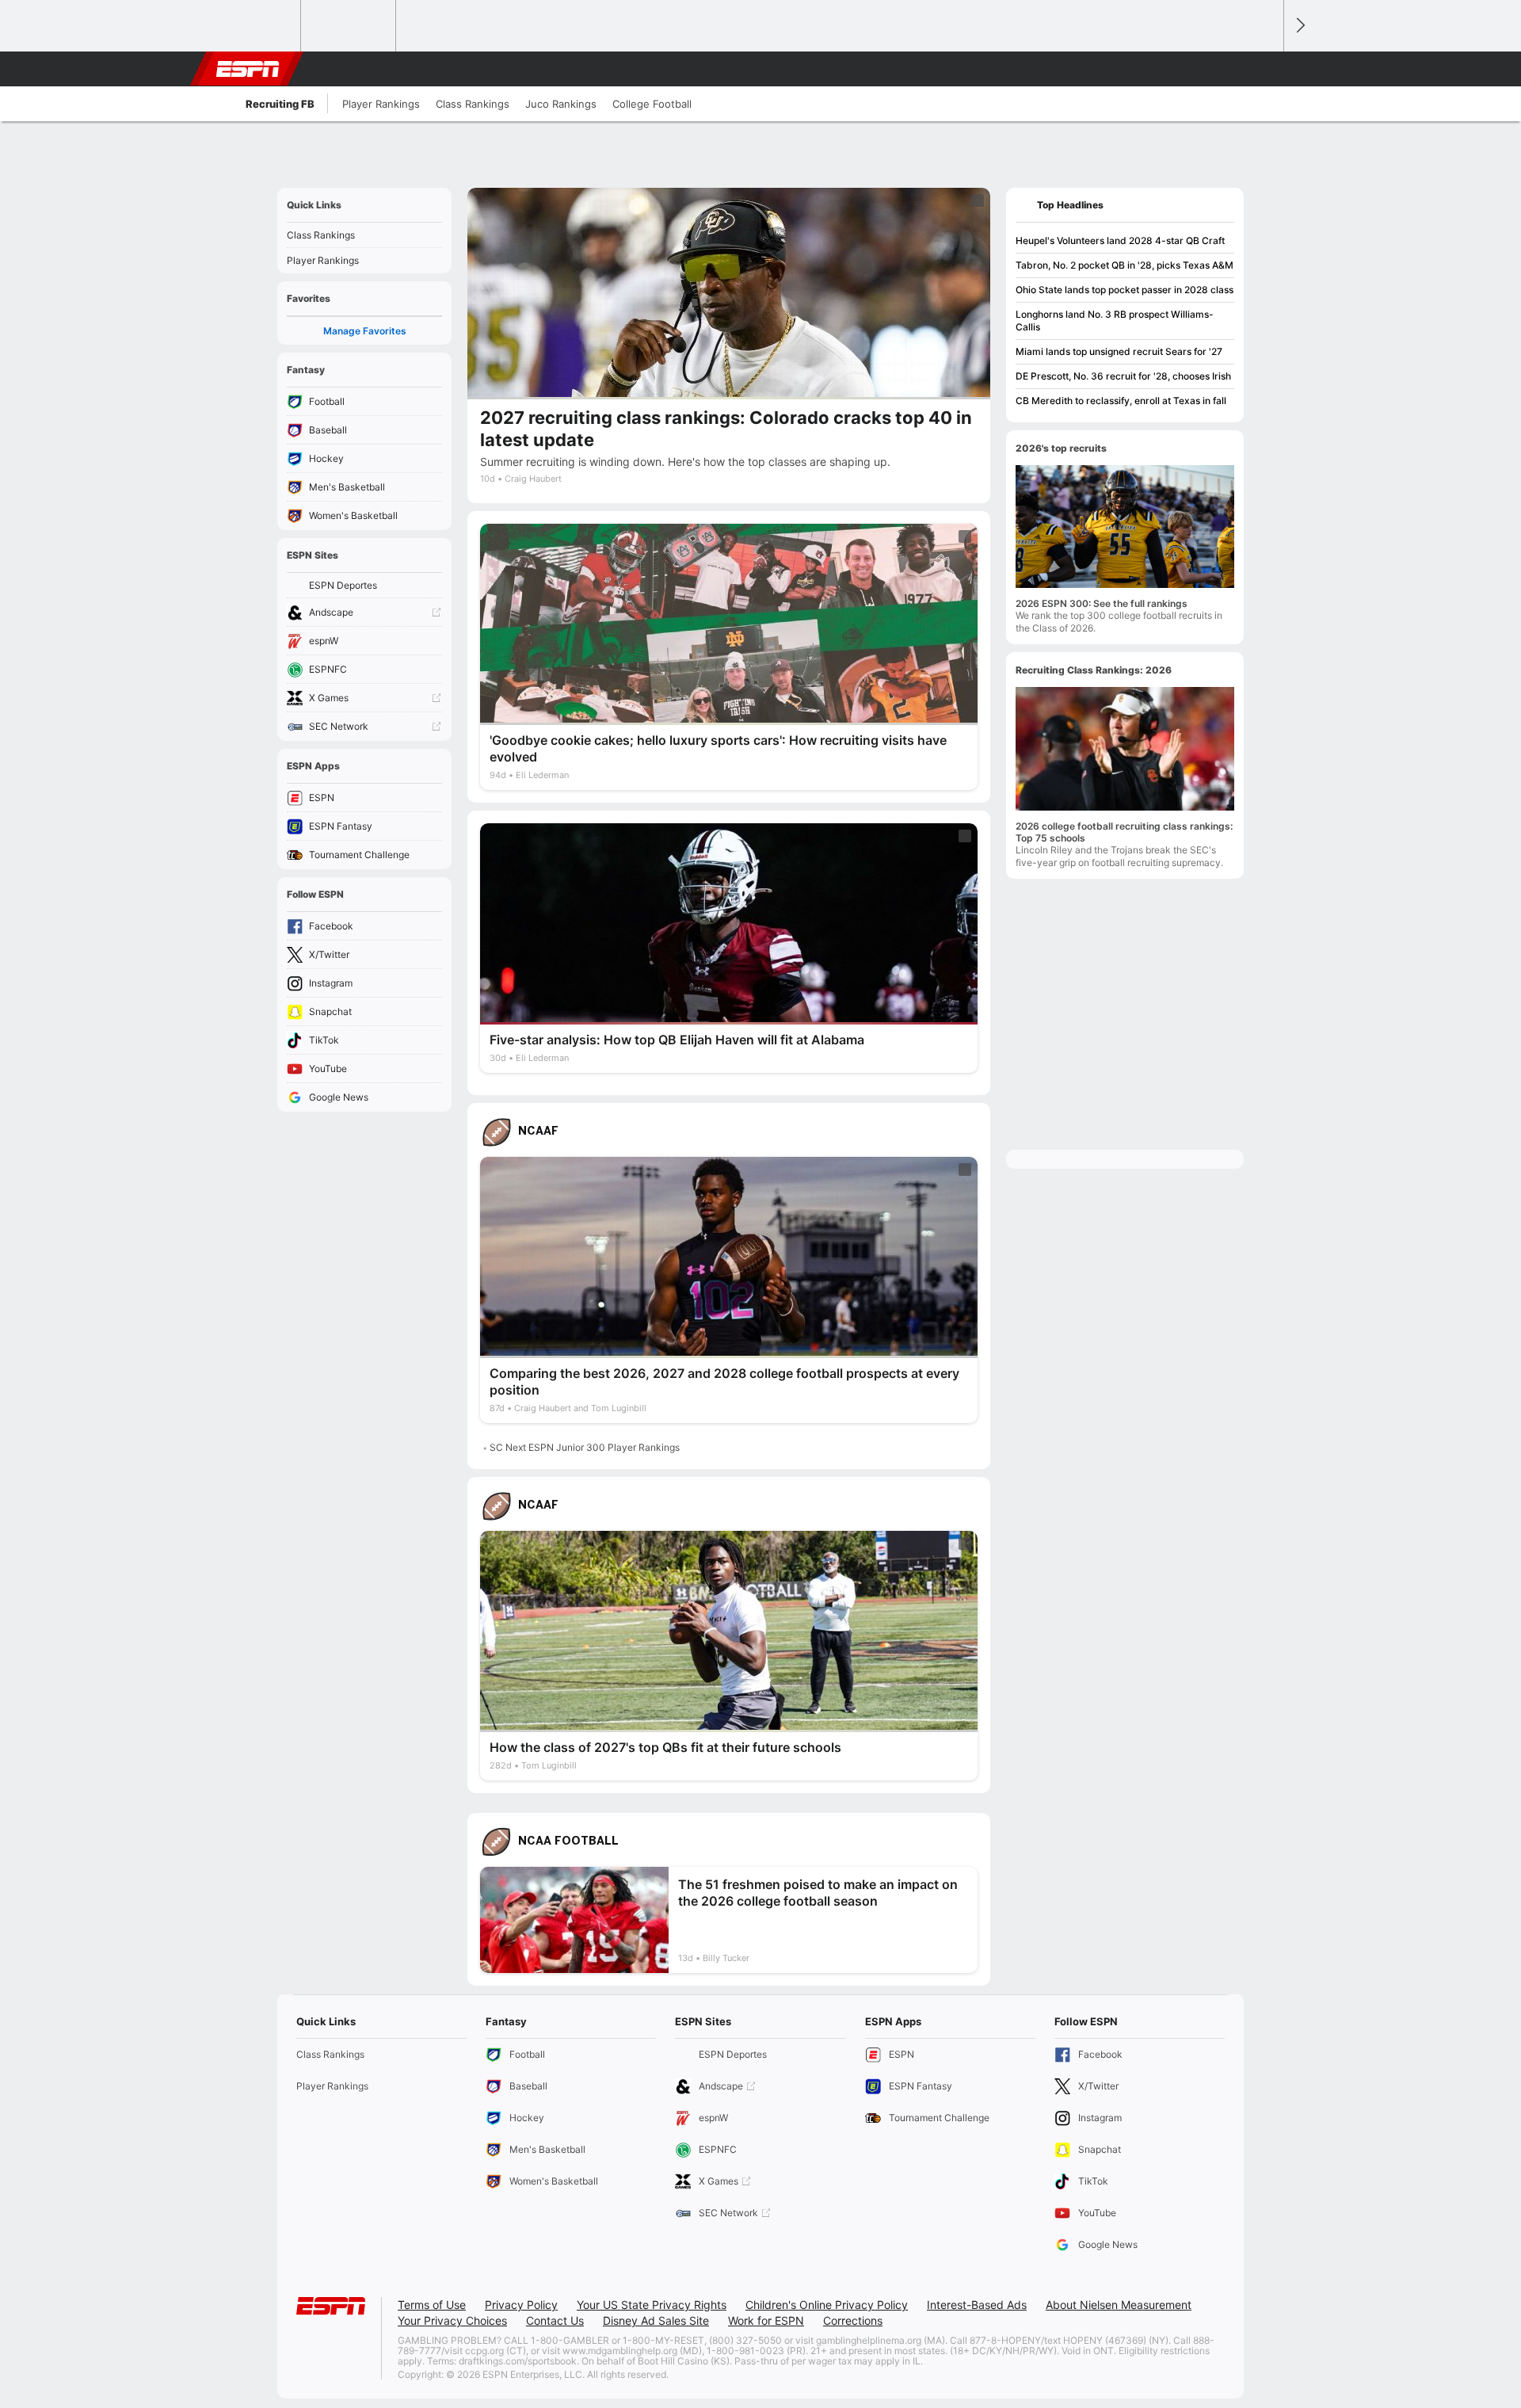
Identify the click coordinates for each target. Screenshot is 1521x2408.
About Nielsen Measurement (1119, 2305)
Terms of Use (432, 2305)
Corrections (853, 2320)
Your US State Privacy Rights (652, 2305)
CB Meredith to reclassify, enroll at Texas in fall (1121, 401)
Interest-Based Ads (977, 2305)
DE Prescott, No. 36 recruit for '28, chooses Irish (1123, 376)
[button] (1264, 69)
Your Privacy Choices (452, 2320)
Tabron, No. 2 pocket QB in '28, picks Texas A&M (1125, 265)
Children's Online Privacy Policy (827, 2305)
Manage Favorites (365, 331)
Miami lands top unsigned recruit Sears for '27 (1119, 351)
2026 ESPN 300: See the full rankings (1102, 603)
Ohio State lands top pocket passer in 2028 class (1125, 290)
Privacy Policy (521, 2305)
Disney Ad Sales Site (656, 2320)
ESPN (248, 69)
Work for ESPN (766, 2320)
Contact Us (555, 2320)
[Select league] (254, 26)
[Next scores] (1299, 26)
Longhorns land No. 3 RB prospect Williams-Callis (1115, 321)
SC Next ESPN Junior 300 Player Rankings (585, 1447)
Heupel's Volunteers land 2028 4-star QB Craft (1120, 240)
